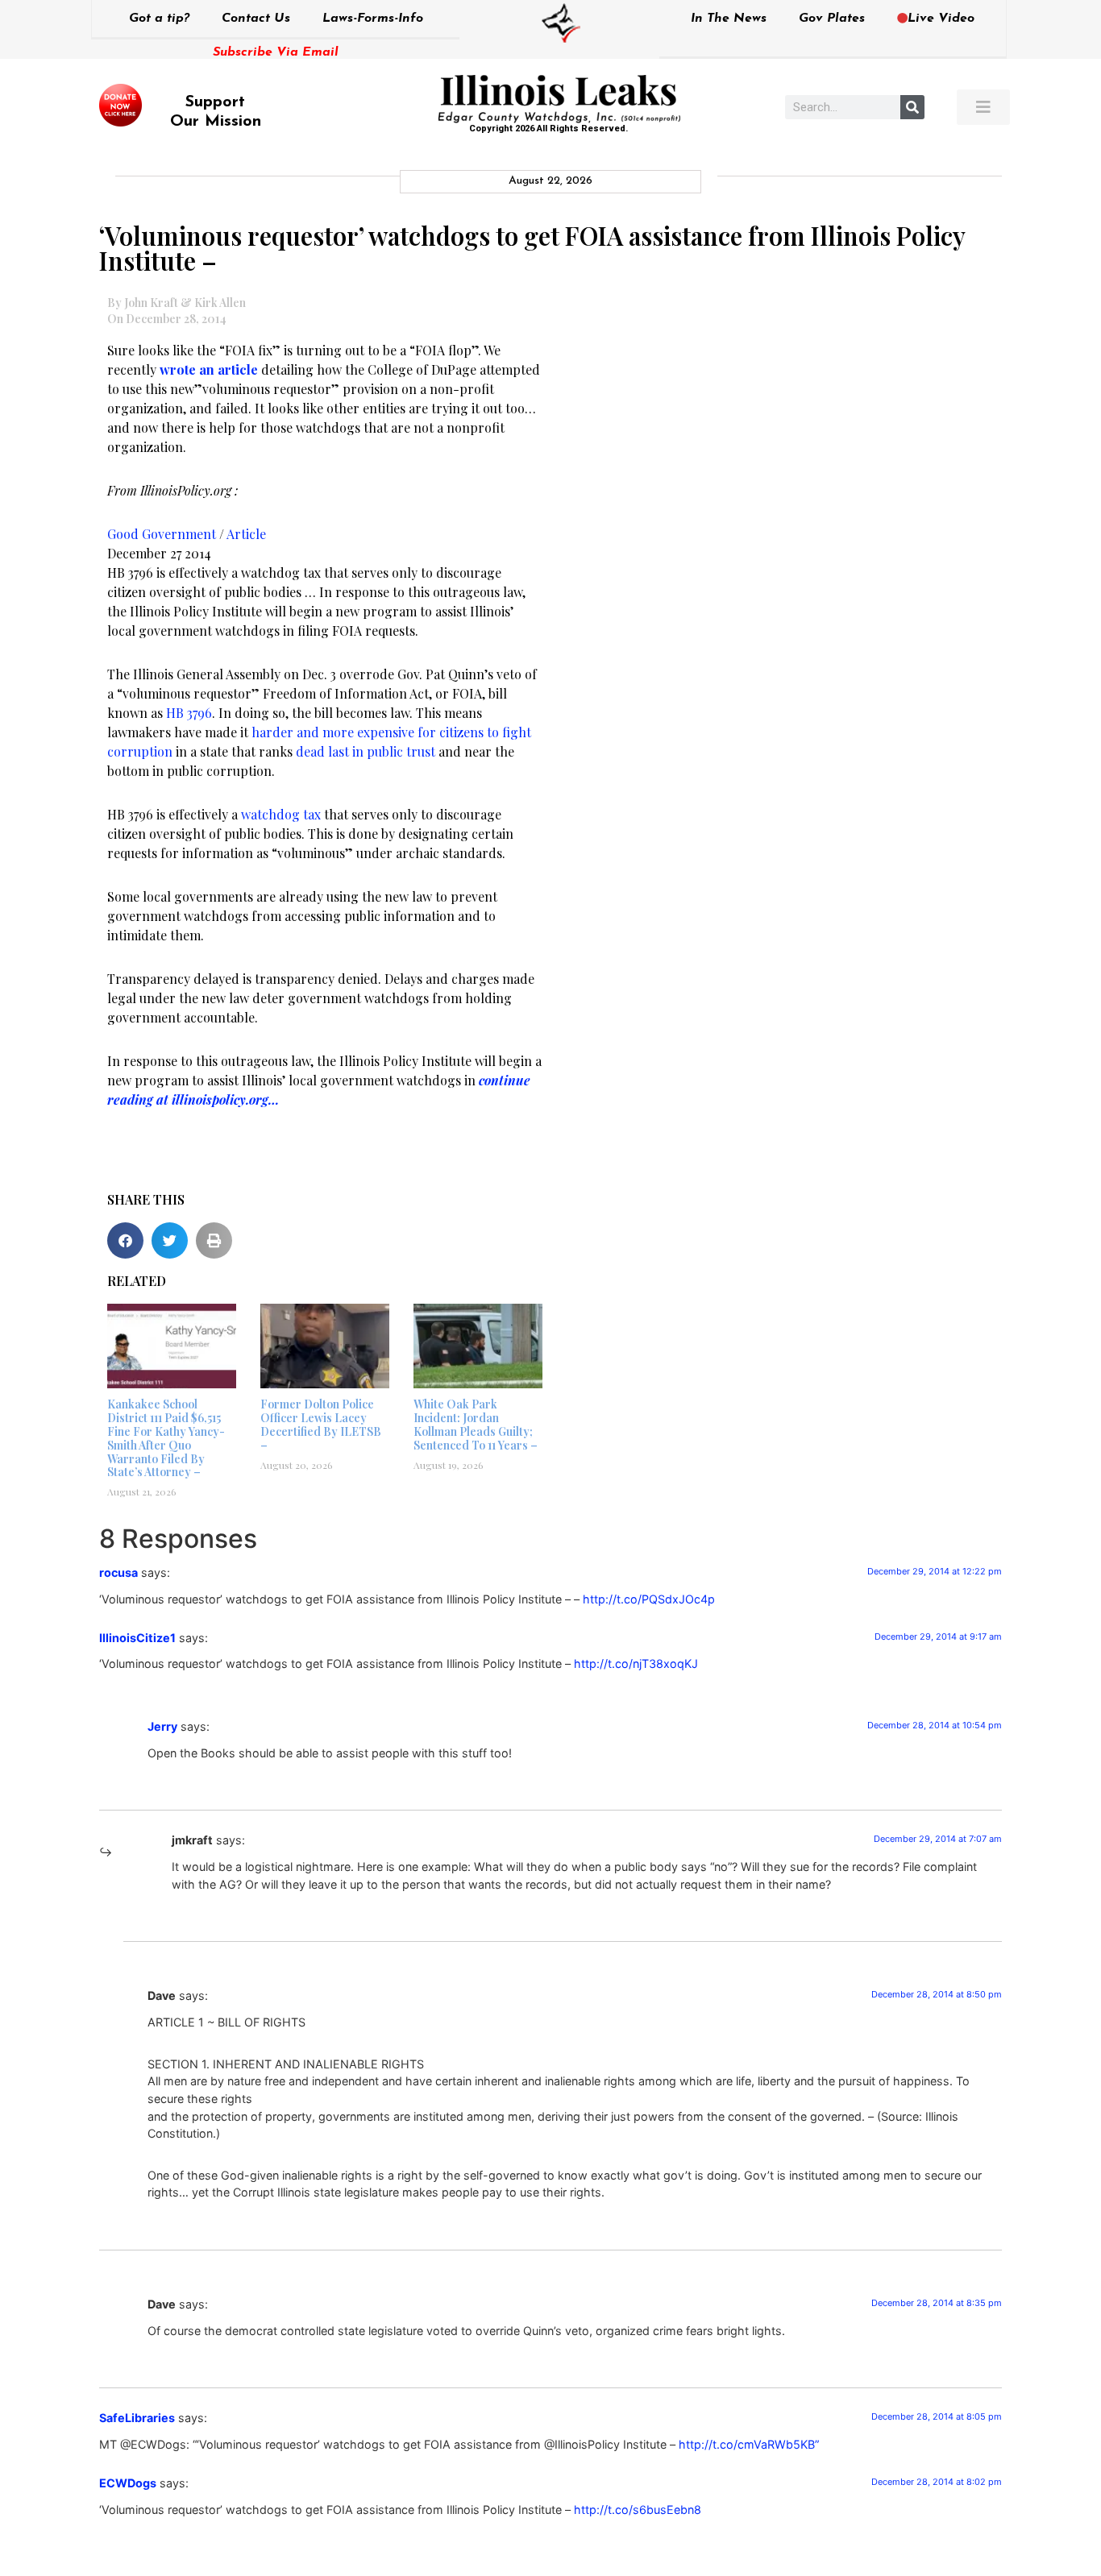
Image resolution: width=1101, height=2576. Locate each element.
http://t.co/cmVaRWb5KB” (749, 2444)
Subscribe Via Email (276, 52)
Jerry (162, 1726)
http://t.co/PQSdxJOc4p (649, 1599)
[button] (125, 1240)
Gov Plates (832, 19)
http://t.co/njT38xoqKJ (636, 1663)
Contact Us (256, 19)
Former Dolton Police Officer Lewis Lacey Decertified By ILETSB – (321, 1424)
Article (246, 534)
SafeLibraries (137, 2418)
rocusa (118, 1572)
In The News (729, 19)
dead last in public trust (366, 751)
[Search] (912, 107)
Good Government (162, 534)
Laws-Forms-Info (373, 19)
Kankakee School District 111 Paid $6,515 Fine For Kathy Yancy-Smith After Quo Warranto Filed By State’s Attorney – (166, 1438)
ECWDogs (128, 2483)
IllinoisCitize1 (137, 1638)
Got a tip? (159, 19)
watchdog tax (281, 814)
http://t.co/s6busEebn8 (638, 2510)
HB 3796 (189, 713)
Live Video (941, 19)
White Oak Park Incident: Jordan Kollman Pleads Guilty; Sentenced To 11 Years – (476, 1424)
